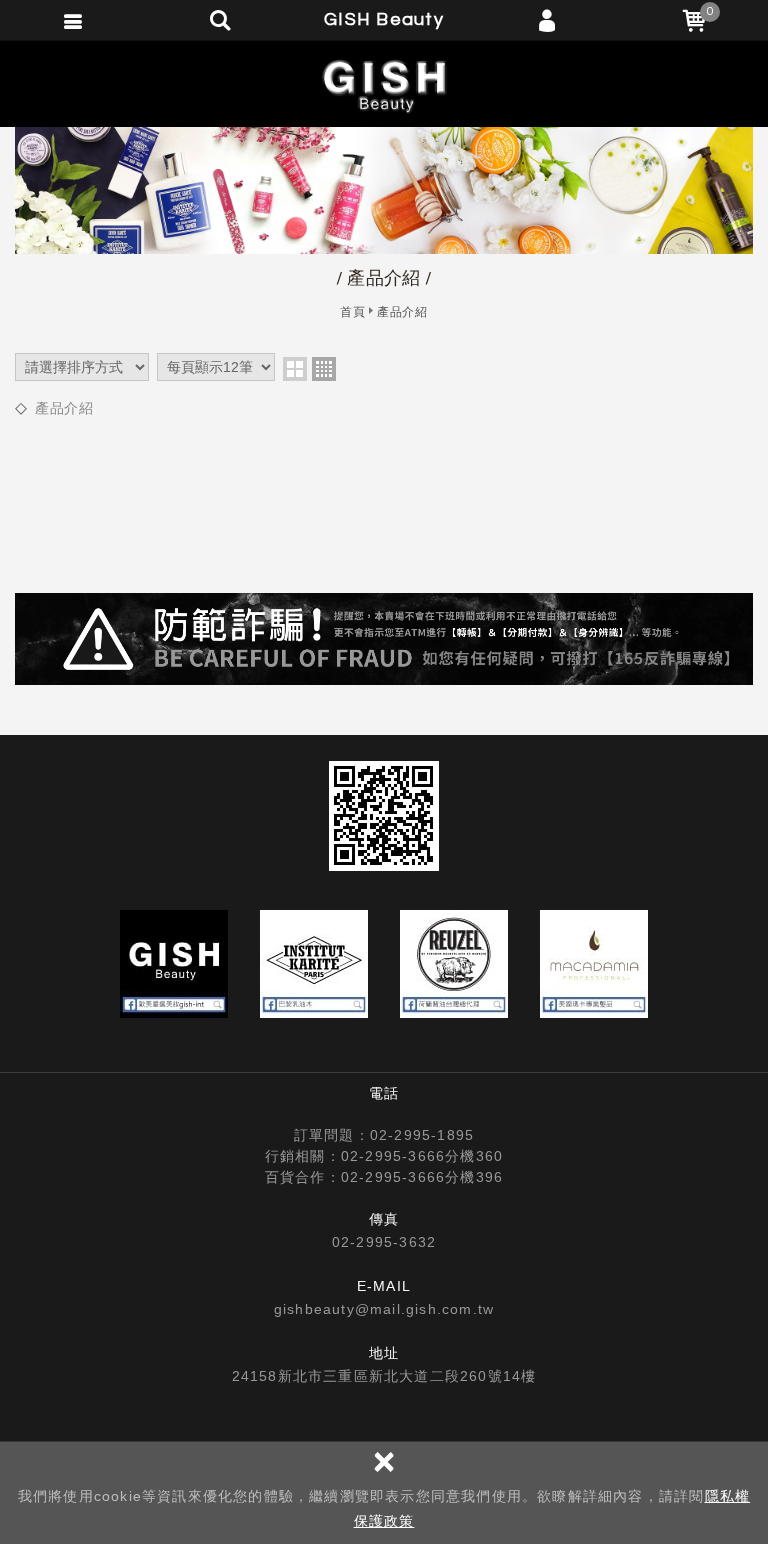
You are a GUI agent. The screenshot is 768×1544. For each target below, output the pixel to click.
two (295, 369)
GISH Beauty (384, 85)
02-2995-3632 (384, 1242)
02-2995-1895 (422, 1135)
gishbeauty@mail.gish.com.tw (384, 1309)
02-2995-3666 (393, 1156)
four (324, 369)
